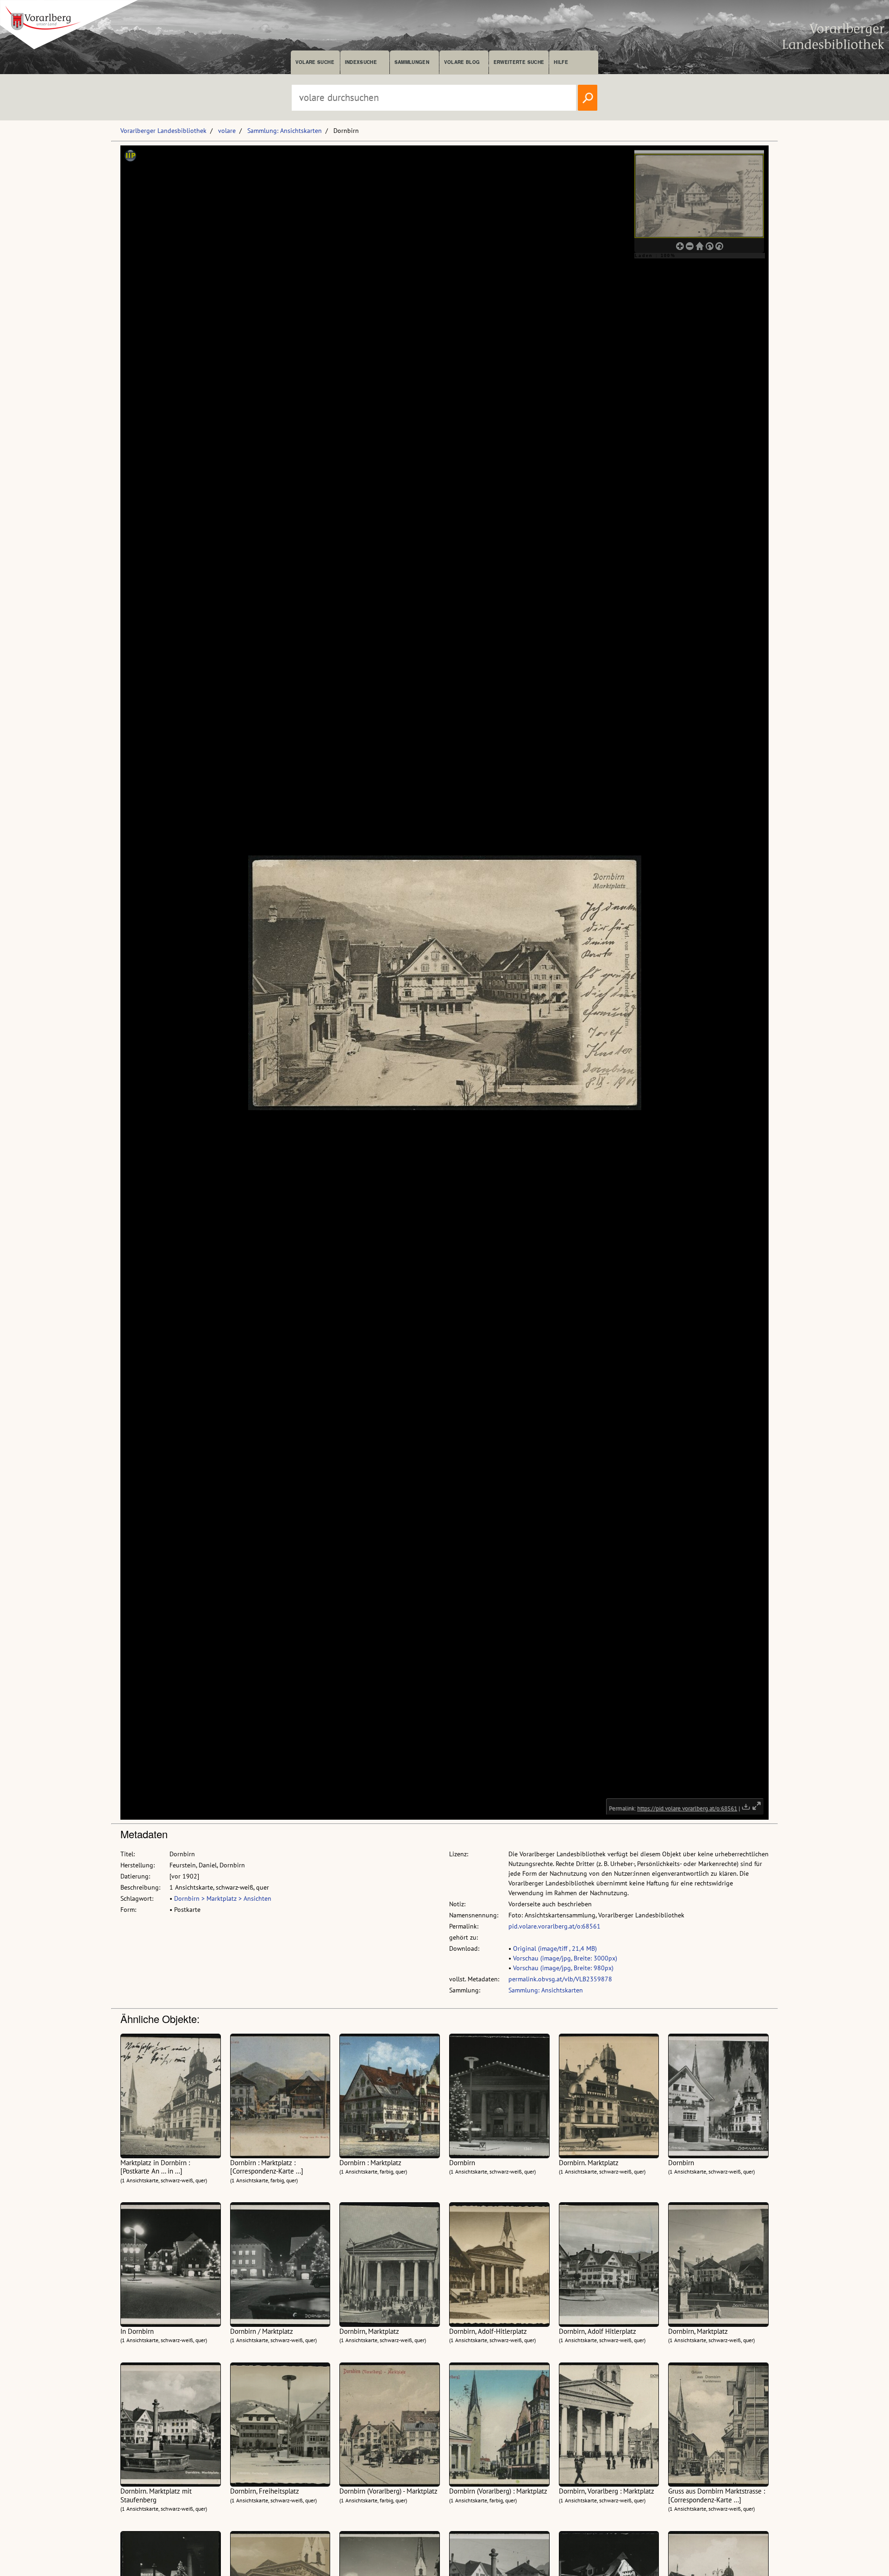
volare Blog (462, 62)
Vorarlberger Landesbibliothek (163, 131)
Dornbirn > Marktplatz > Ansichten (223, 1898)
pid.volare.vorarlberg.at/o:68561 (554, 1926)
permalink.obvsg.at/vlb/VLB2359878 (560, 1979)
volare (227, 131)
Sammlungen (412, 62)
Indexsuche (361, 62)
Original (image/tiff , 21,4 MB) (555, 1948)
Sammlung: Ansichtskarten (285, 131)
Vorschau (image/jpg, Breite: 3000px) (565, 1958)
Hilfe (561, 62)
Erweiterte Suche (519, 62)
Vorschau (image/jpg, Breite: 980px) (563, 1968)
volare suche (315, 62)
